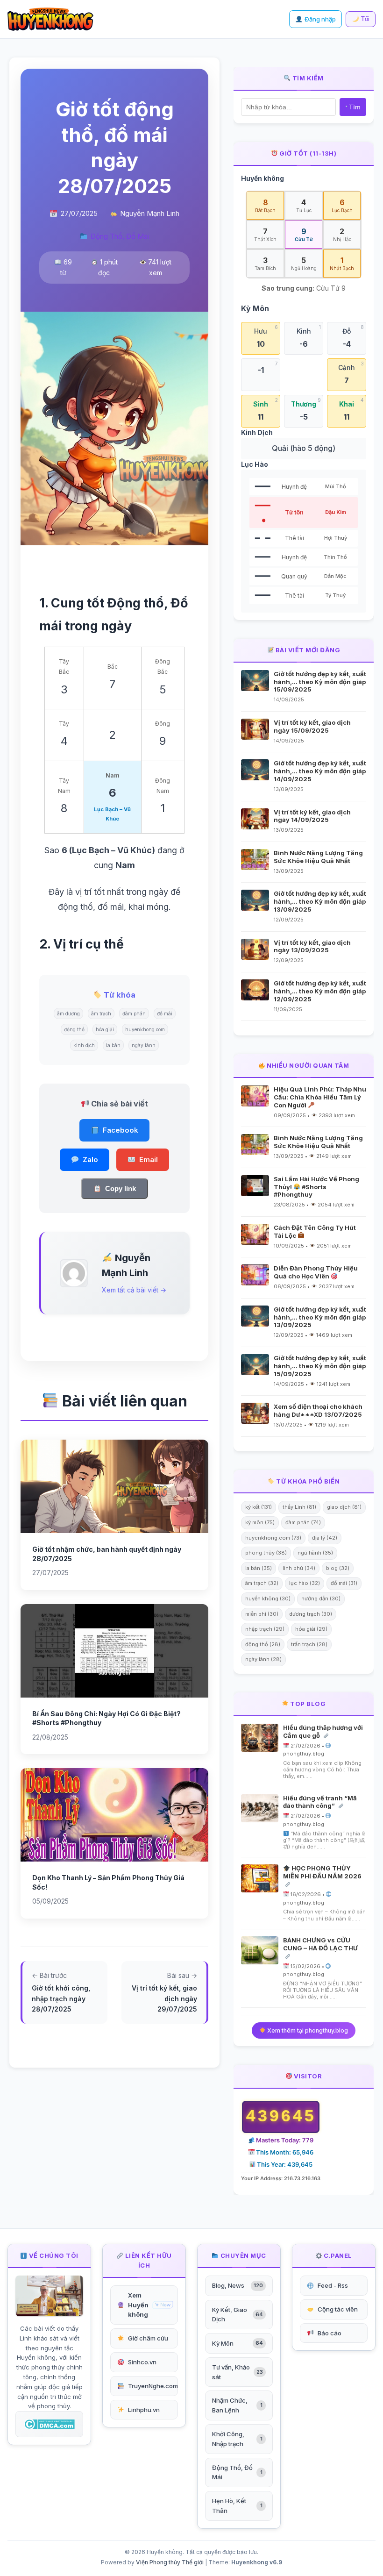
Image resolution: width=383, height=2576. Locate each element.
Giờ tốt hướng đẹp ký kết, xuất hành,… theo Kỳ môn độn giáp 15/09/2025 (320, 682)
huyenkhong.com (145, 1029)
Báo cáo (330, 2333)
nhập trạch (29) (265, 1629)
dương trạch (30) (311, 1614)
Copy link (121, 1188)
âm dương (68, 1013)
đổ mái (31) (344, 1583)
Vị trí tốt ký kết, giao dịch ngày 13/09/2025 (312, 946)
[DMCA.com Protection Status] (49, 2424)
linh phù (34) (299, 1568)
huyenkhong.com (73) (273, 1538)
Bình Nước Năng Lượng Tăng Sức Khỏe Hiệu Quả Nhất (318, 857)
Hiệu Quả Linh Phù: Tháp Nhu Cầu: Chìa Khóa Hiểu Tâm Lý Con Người (320, 1097)
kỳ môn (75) (260, 1522)
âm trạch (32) (262, 1583)
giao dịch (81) (344, 1507)
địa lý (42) (325, 1538)
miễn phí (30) (262, 1614)
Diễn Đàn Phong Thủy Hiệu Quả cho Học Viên (316, 1272)
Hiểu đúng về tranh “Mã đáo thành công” (320, 1802)
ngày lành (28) (263, 1659)
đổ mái (165, 1013)
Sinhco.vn (142, 2362)
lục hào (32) (305, 1583)
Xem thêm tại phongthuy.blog (307, 2030)
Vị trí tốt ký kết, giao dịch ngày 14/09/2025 (312, 816)
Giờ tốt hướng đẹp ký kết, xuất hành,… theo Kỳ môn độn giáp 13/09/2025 (320, 901)
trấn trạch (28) (309, 1644)
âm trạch (101, 1013)
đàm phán (134, 1013)
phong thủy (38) (266, 1553)
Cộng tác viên (338, 2309)
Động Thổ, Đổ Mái (120, 236)
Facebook (121, 1130)
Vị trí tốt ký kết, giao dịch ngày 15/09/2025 (312, 726)
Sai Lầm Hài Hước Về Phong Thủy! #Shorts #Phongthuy (316, 1187)
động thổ (74, 1029)
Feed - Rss (333, 2285)
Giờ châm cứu (148, 2338)
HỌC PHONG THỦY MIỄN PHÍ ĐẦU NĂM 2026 (322, 1872)
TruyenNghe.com (153, 2386)
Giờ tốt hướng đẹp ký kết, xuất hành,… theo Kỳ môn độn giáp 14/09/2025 (320, 771)
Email (149, 1160)
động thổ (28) (263, 1644)
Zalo (90, 1160)
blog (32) (338, 1568)
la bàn (113, 1045)
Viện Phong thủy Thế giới (170, 2562)
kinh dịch (84, 1045)
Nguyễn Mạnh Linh (150, 213)
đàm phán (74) (303, 1522)
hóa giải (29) (311, 1629)
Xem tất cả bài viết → (134, 1290)
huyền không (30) (268, 1598)
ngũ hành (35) (315, 1553)
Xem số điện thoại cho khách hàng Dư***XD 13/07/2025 (318, 1410)
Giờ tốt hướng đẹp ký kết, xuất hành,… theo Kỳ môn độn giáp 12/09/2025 (320, 991)
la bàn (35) (259, 1568)
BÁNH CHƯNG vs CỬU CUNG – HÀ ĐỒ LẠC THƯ (320, 1944)
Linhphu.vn (144, 2410)
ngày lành (144, 1045)
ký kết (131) (259, 1507)
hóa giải (105, 1029)
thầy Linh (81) (299, 1507)
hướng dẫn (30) (321, 1598)
